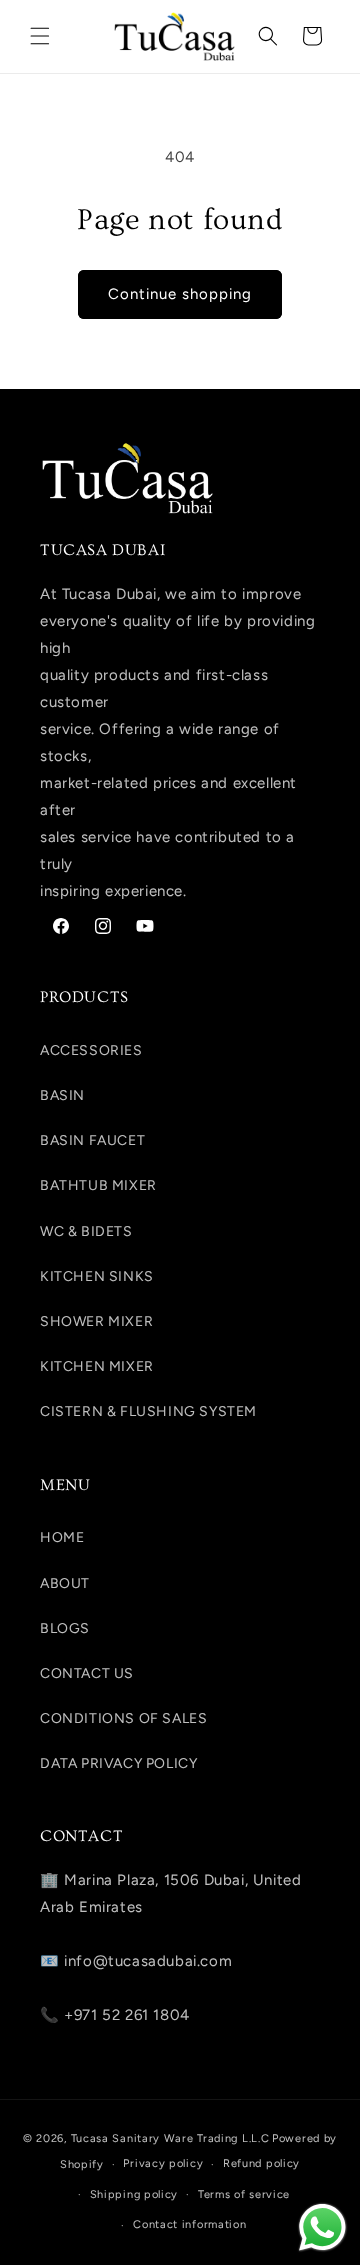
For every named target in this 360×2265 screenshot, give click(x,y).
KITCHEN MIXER (97, 1366)
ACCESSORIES (91, 1050)
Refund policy (261, 2163)
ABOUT (65, 1583)
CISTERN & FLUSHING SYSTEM (148, 1411)
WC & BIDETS (86, 1231)
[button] (40, 36)
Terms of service (244, 2194)
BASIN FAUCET (92, 1140)
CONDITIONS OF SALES (123, 1718)
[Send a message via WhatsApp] (322, 2227)
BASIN (62, 1095)
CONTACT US (87, 1673)
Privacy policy (163, 2163)
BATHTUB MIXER (98, 1185)
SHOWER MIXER (96, 1321)
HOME (62, 1537)
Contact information (189, 2224)
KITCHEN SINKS (97, 1276)
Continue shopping (180, 294)
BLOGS (65, 1628)
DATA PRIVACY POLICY (118, 1763)
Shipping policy (134, 2194)
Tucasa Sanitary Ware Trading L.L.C (170, 2138)
